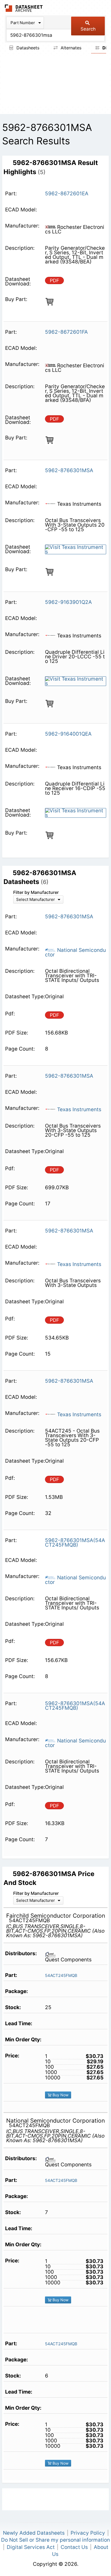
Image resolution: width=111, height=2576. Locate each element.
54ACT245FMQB (61, 1975)
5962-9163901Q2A (68, 602)
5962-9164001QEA (68, 734)
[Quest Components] (52, 1954)
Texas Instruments (79, 1109)
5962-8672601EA (67, 194)
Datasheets (27, 48)
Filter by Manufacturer (36, 892)
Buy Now (60, 2095)
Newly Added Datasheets (34, 2533)
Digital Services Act (31, 2547)
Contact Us (74, 2547)
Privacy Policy (88, 2533)
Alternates (70, 48)
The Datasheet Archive (24, 8)
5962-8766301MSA (69, 470)
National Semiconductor (75, 952)
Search (88, 29)
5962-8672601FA (66, 332)
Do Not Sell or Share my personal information (55, 2540)
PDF (55, 280)
